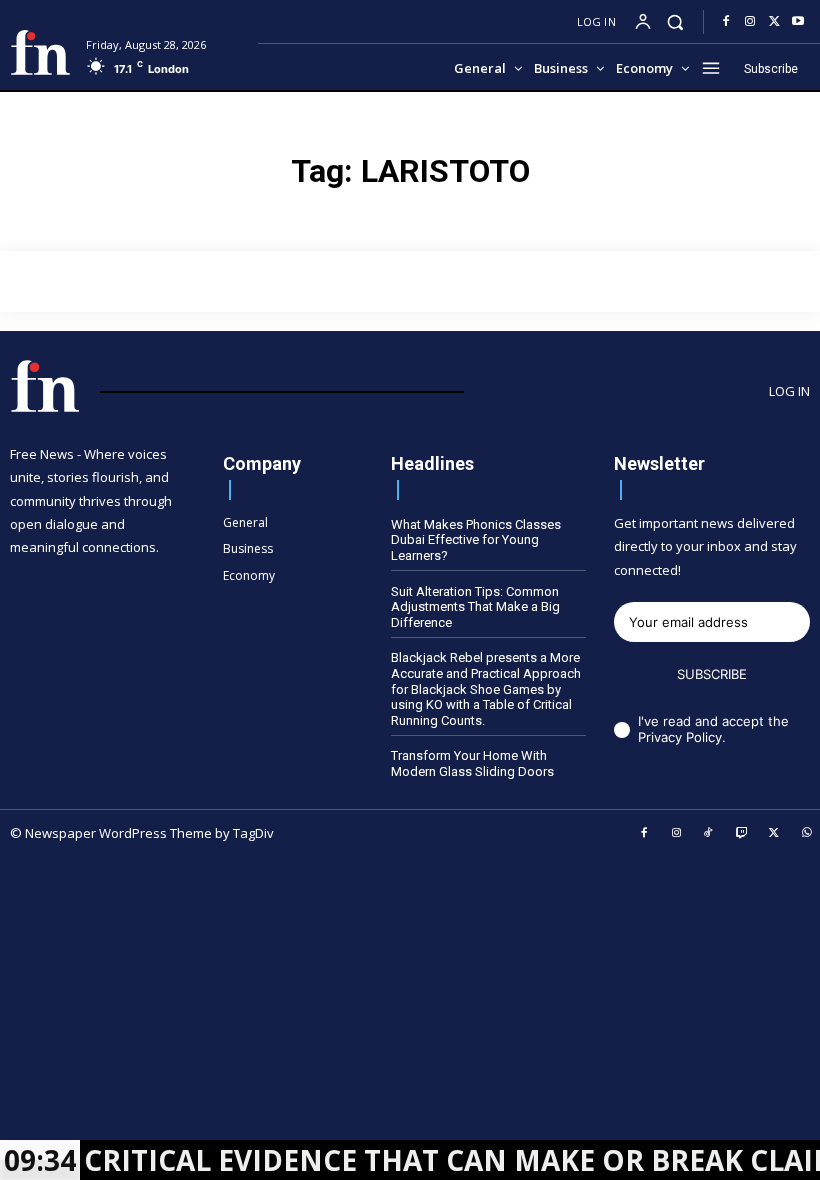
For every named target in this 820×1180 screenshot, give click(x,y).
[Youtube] (798, 22)
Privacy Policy (680, 737)
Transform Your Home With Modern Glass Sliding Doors (472, 763)
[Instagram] (750, 22)
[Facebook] (726, 22)
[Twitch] (742, 834)
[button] (675, 21)
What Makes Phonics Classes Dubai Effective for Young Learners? (476, 540)
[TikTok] (709, 834)
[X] (774, 22)
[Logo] (40, 52)
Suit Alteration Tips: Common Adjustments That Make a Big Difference (475, 607)
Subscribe (712, 674)
